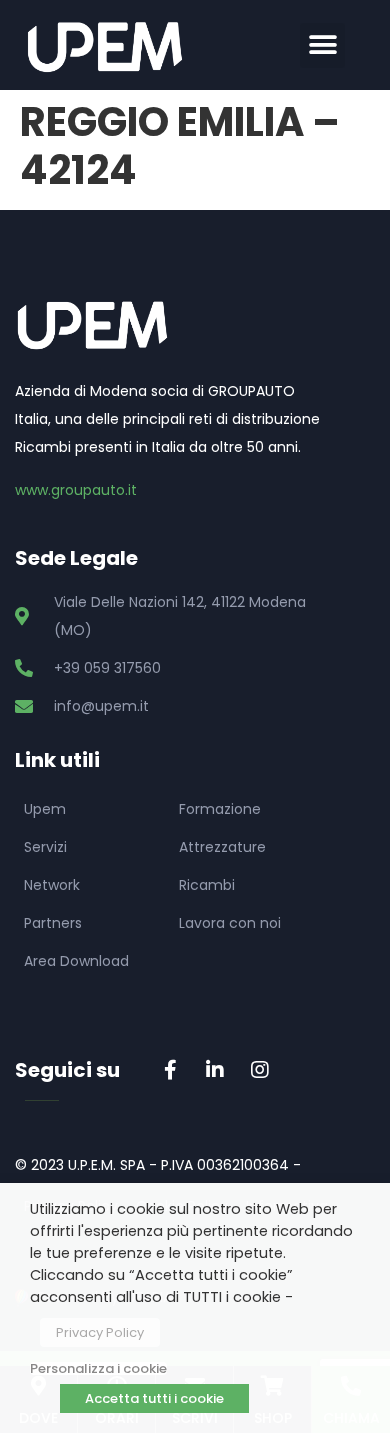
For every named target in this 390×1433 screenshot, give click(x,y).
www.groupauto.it (76, 490)
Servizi (45, 847)
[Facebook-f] (170, 1070)
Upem (45, 809)
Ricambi (207, 885)
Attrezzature (222, 847)
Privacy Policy (100, 1332)
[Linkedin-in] (215, 1070)
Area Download (76, 961)
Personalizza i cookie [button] (98, 1368)
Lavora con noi (230, 923)
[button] (322, 45)
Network (52, 885)
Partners (53, 923)
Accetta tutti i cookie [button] (154, 1398)
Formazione (220, 809)
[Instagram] (260, 1070)
